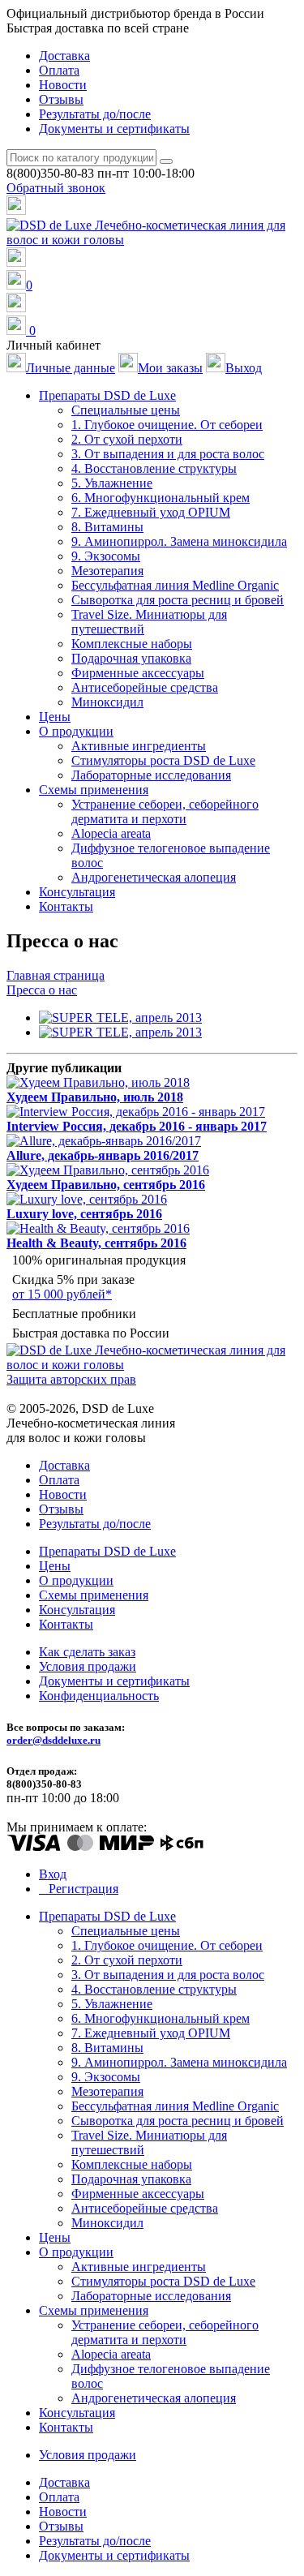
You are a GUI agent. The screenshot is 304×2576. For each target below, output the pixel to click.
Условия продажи (88, 1666)
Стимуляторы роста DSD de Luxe (163, 760)
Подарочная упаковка (131, 658)
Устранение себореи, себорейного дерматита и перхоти (165, 811)
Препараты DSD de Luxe (107, 1551)
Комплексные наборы (132, 644)
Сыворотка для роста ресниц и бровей (178, 600)
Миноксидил (107, 702)
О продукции (76, 1580)
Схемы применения (94, 1595)
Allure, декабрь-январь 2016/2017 (103, 1155)
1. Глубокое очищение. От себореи (167, 425)
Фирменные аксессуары (138, 673)
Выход (244, 368)
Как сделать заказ (87, 1652)
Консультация (77, 892)
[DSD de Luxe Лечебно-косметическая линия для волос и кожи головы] (152, 240)
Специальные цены (126, 410)
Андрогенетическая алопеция (154, 877)
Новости (63, 85)
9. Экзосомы (106, 556)
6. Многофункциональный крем (161, 498)
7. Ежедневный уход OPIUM (151, 512)
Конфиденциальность (99, 1696)
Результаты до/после (95, 114)
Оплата (59, 70)
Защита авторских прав (71, 1379)
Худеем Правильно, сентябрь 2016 (106, 1185)
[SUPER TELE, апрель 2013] (120, 1018)
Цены (55, 717)
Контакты (66, 906)
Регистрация (83, 1889)
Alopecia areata (111, 833)
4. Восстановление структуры (154, 468)
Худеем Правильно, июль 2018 (95, 1097)
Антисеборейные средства (145, 687)
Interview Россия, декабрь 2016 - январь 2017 (137, 1126)
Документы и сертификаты (114, 129)
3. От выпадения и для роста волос (168, 454)
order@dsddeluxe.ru (54, 1740)
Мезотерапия (107, 571)
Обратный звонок (56, 188)
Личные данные (71, 368)
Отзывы (61, 99)
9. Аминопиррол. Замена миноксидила (179, 541)
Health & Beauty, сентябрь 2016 (96, 1243)
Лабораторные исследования (151, 775)
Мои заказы (170, 368)
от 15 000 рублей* (62, 1294)
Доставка (64, 56)
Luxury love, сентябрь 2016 (84, 1214)
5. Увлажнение (112, 483)
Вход (53, 1874)
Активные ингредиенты (139, 746)
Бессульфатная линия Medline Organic (175, 585)
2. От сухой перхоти (127, 439)
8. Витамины (107, 527)
